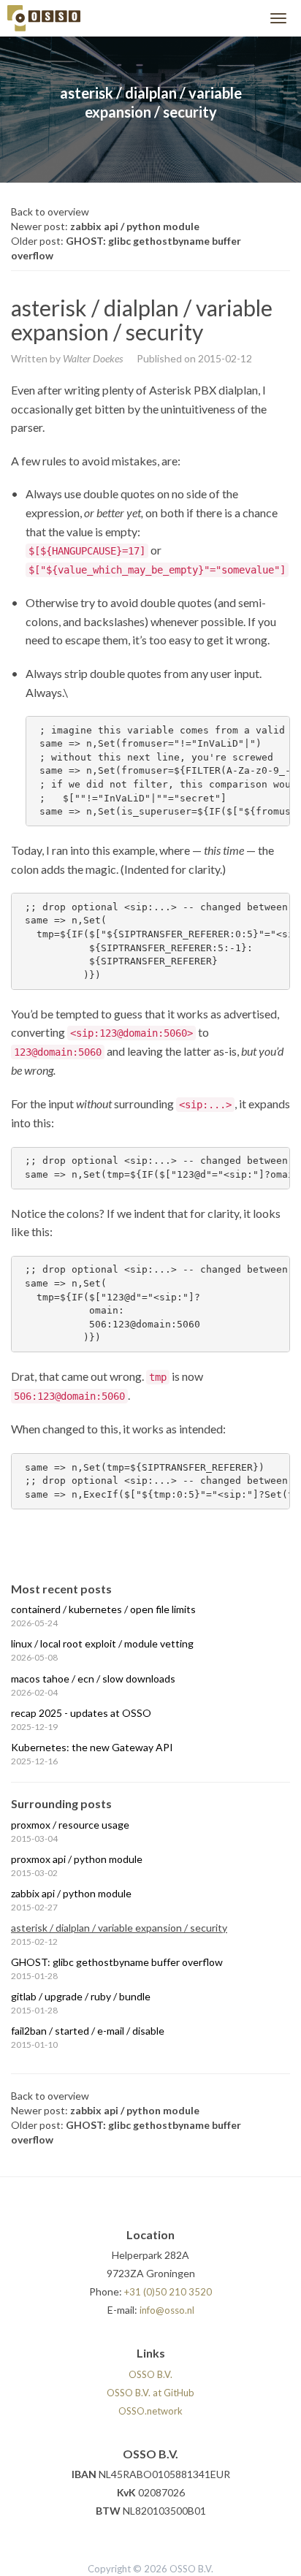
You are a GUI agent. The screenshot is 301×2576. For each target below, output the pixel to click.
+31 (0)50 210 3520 (168, 2292)
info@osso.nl (167, 2310)
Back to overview (50, 212)
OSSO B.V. (150, 2374)
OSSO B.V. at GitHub (150, 2393)
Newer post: (105, 226)
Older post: (126, 248)
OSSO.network (150, 2411)
